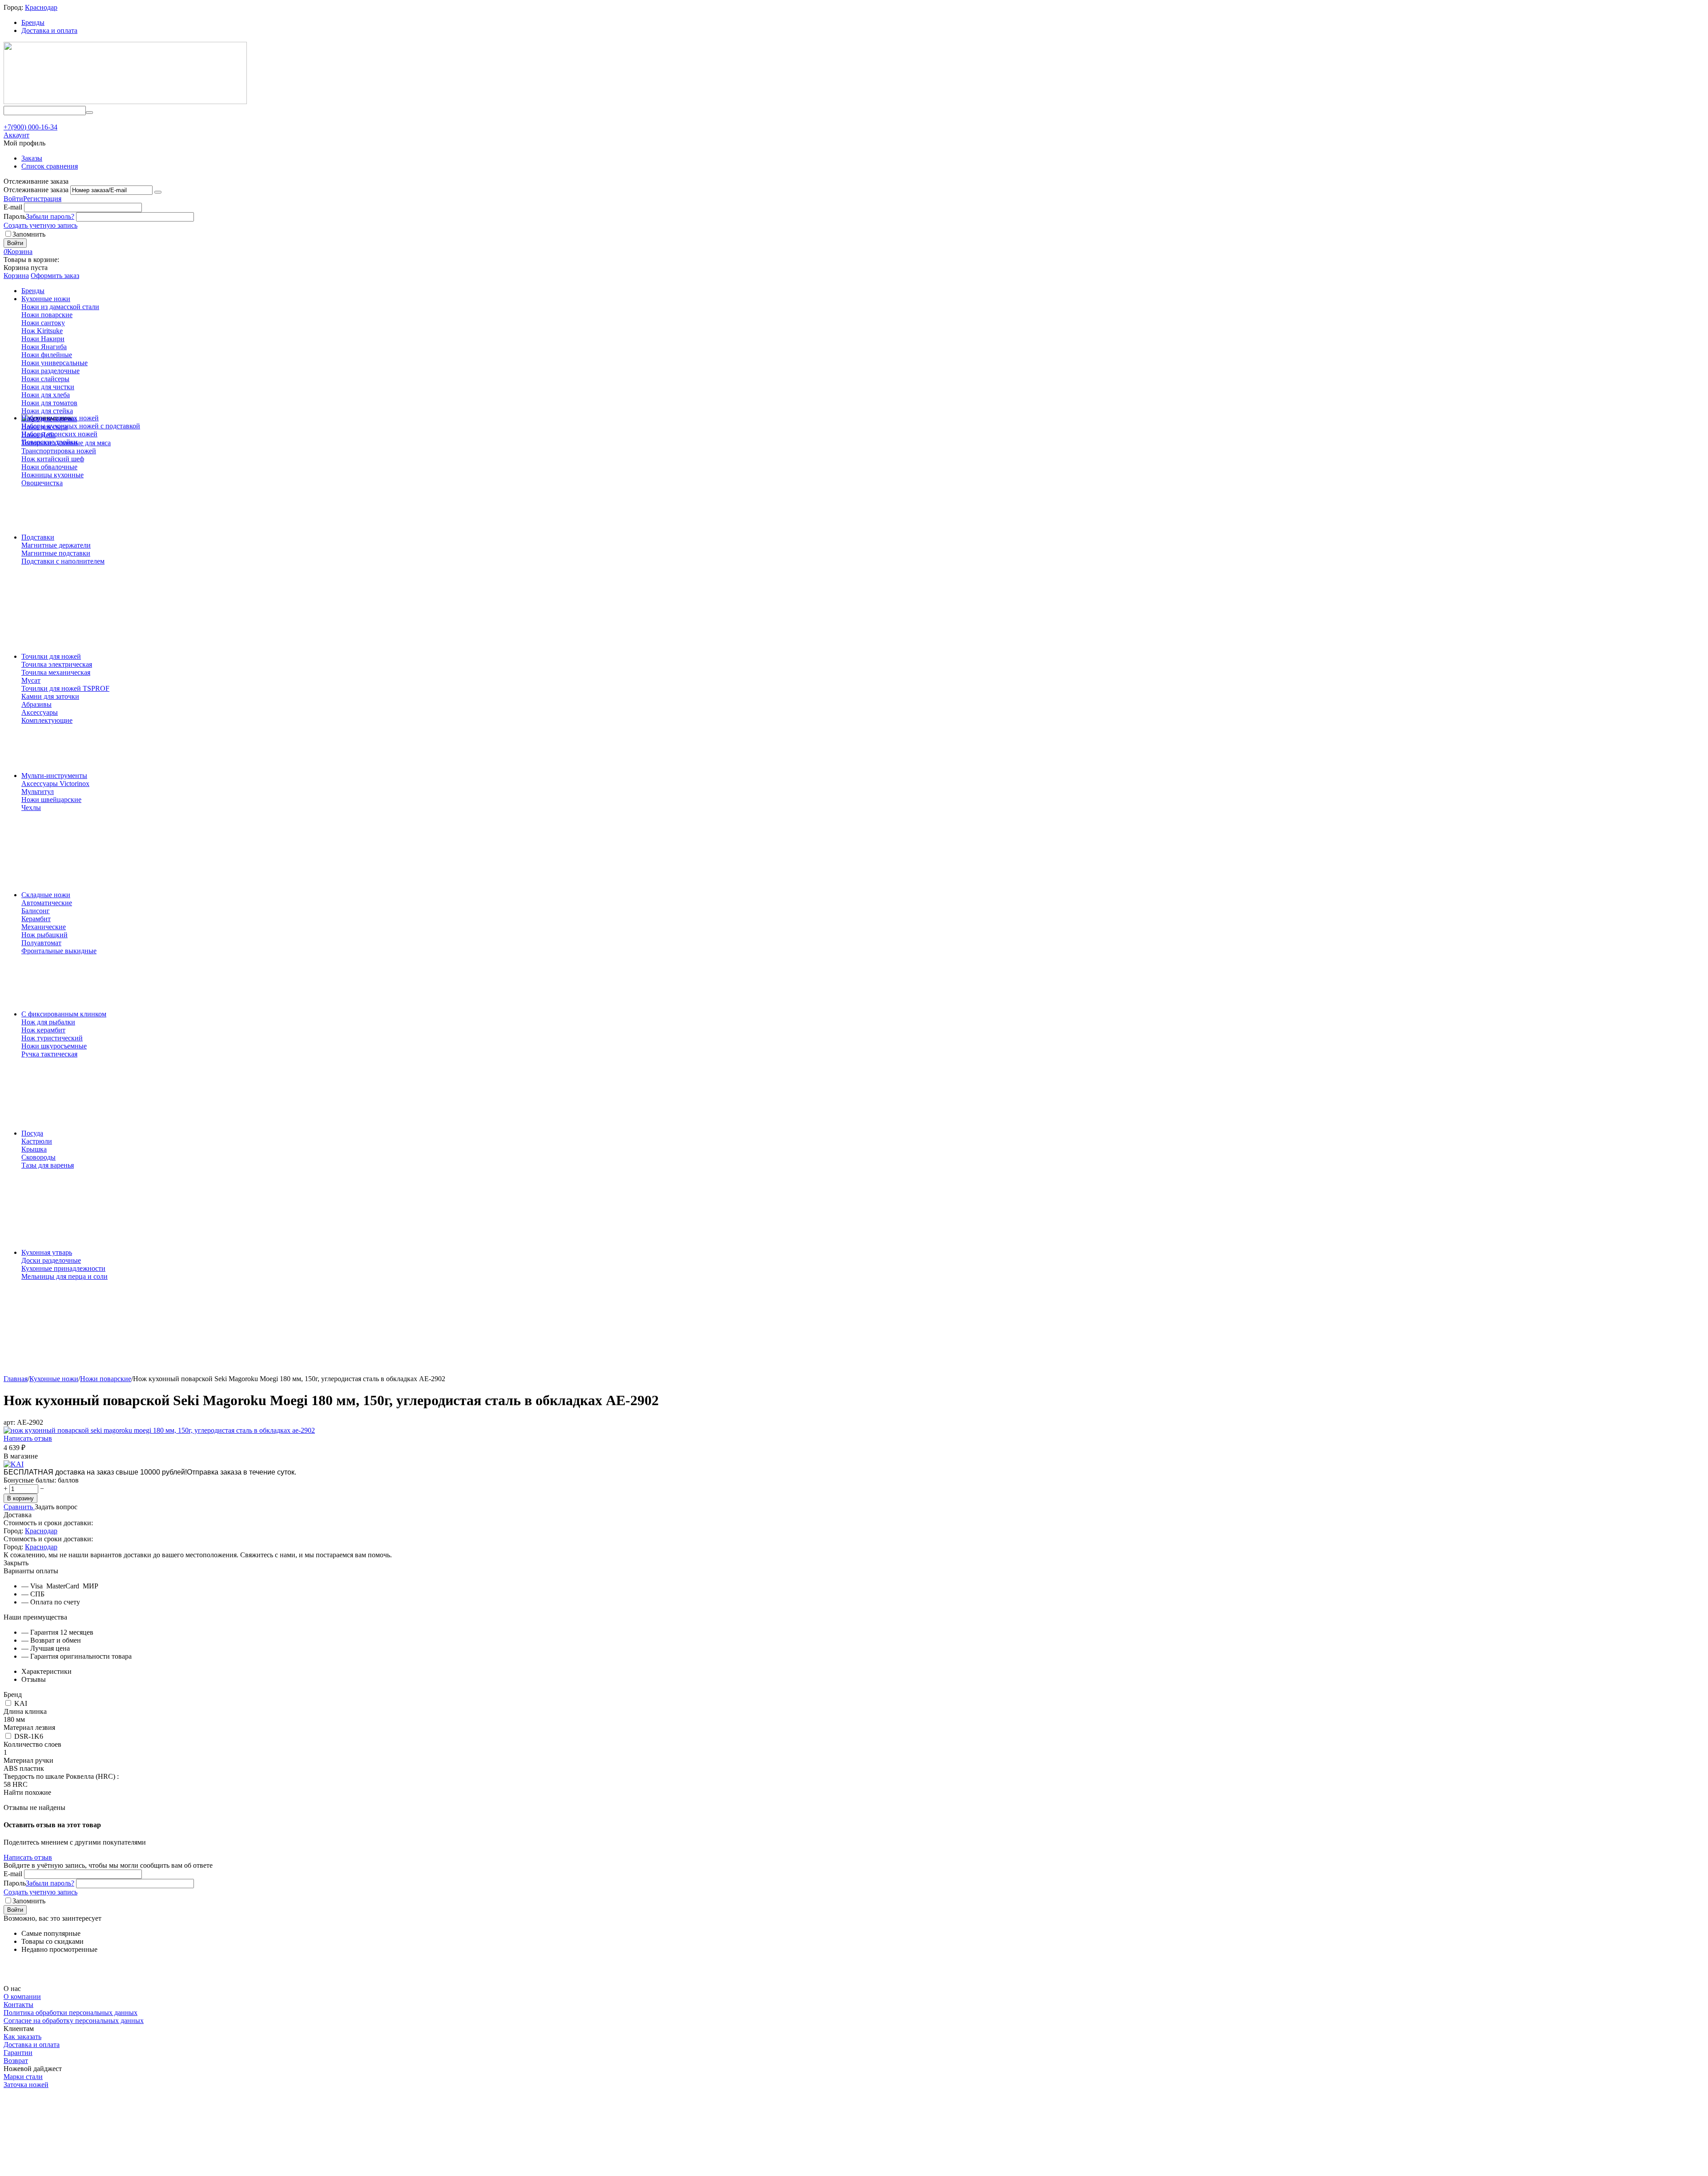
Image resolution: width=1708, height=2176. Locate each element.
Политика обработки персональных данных (70, 2013)
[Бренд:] (14, 1464)
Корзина (16, 276)
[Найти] (89, 113)
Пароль (15, 216)
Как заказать (22, 2037)
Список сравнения (50, 166)
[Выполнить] (158, 192)
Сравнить (19, 1507)
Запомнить (29, 234)
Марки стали (23, 2077)
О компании (22, 1997)
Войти (13, 199)
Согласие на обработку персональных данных (74, 2021)
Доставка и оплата (49, 30)
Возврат (16, 2061)
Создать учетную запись (40, 225)
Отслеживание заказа (36, 190)
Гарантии (18, 2053)
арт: (9, 1422)
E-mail (13, 207)
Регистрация (42, 199)
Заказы (32, 158)
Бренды (33, 22)
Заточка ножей (26, 2085)
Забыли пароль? (50, 216)
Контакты (18, 2005)
